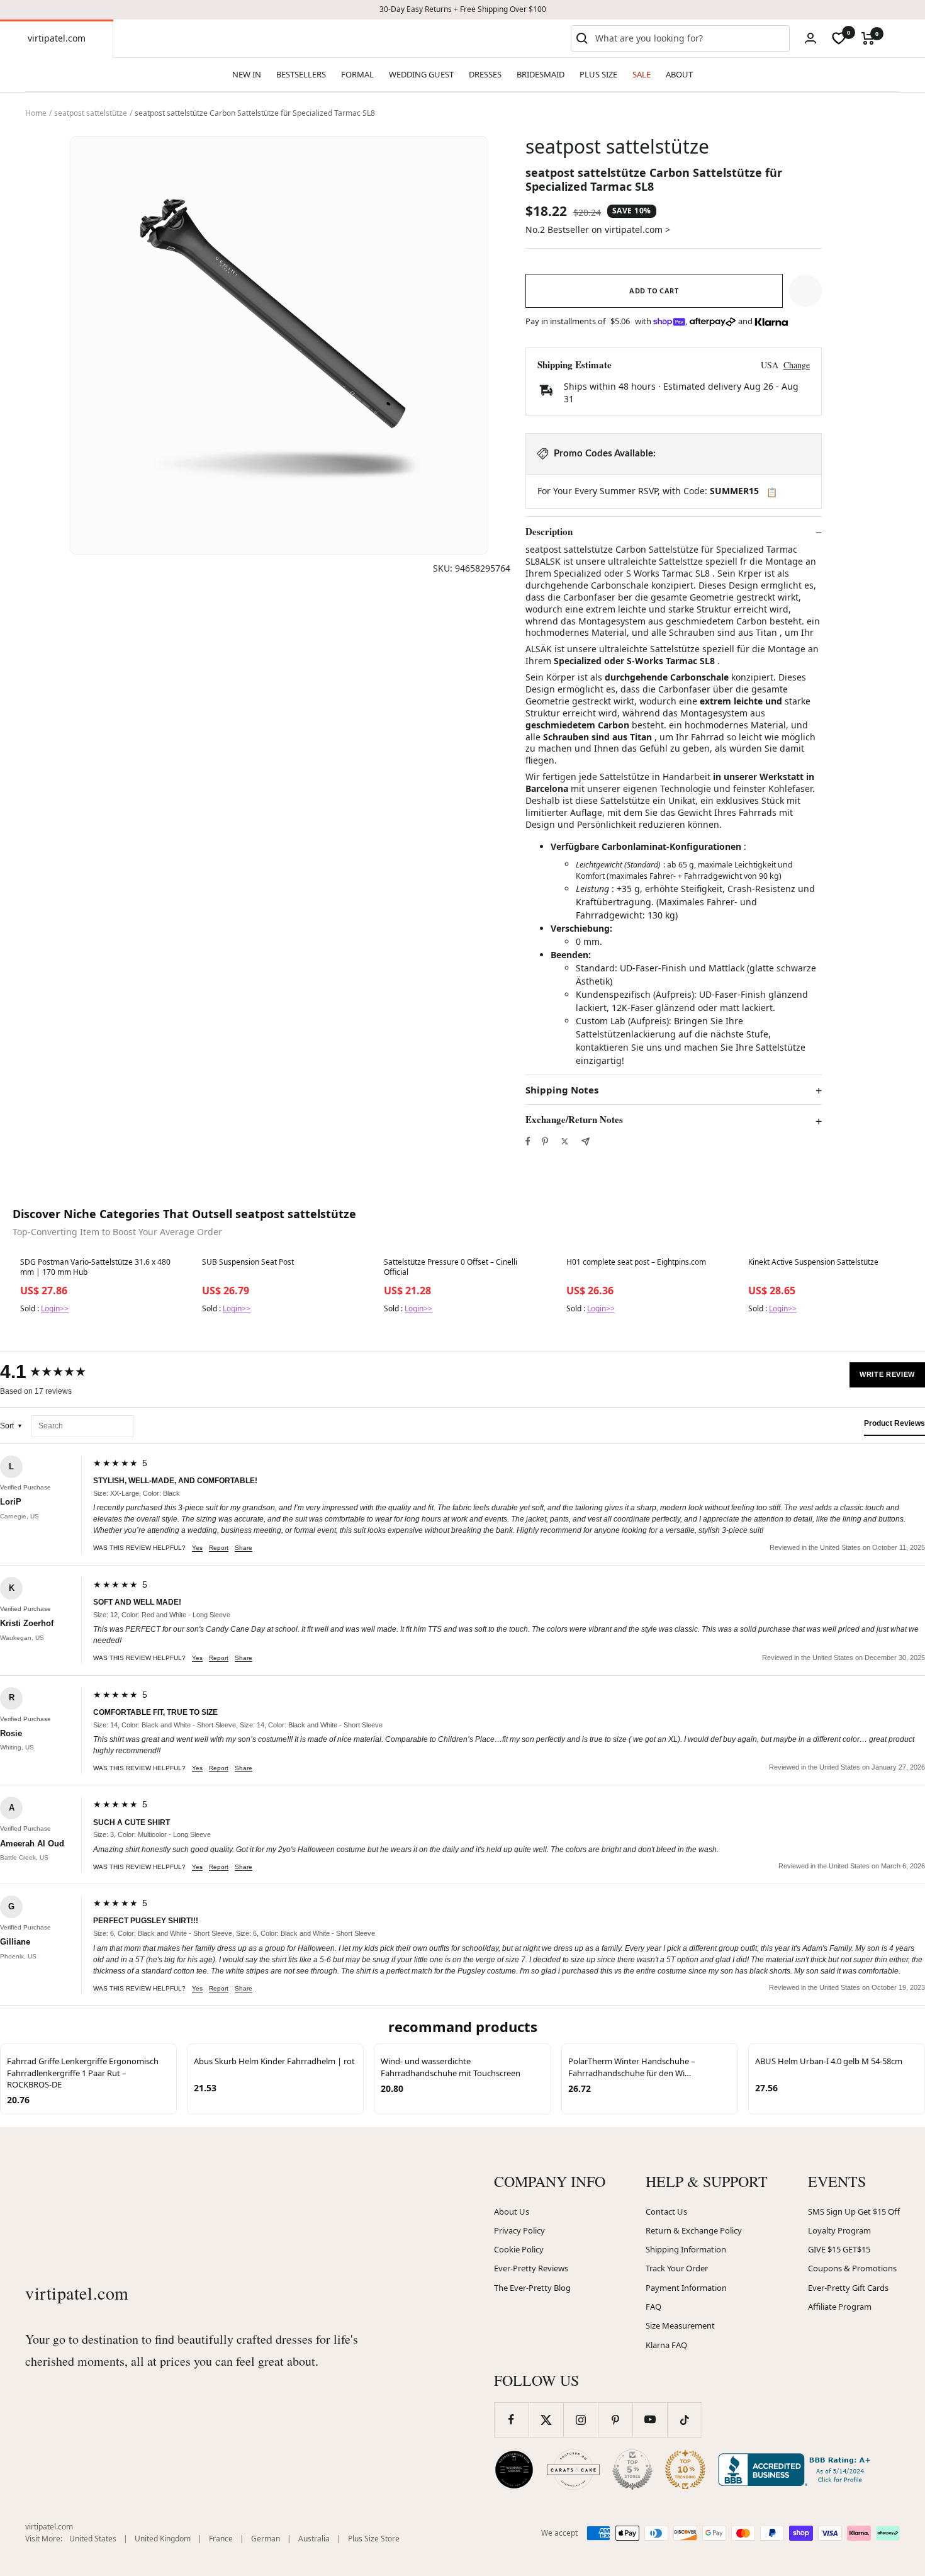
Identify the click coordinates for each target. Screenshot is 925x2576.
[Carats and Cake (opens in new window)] (573, 2470)
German (266, 2539)
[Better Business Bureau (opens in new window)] (797, 2470)
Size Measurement (680, 2325)
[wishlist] (839, 38)
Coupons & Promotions (852, 2268)
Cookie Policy (519, 2249)
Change (797, 365)
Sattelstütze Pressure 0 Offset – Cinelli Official (451, 1267)
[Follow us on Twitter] (546, 2420)
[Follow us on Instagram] (580, 2420)
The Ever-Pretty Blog (532, 2288)
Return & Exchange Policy (694, 2230)
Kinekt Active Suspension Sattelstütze (813, 1262)
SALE (642, 74)
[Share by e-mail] (586, 1142)
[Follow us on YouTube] (650, 2420)
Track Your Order (677, 2268)
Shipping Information (686, 2249)
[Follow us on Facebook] (511, 2420)
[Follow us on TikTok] (684, 2420)
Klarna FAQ (666, 2345)
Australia (314, 2539)
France (221, 2539)
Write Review (887, 1374)
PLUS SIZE (598, 74)
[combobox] (690, 38)
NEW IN (247, 74)
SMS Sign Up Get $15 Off (854, 2212)
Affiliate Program (840, 2307)
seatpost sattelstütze (91, 113)
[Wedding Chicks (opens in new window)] (514, 2470)
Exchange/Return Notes (574, 1120)
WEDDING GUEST (421, 74)
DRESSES (485, 74)
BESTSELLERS (301, 74)
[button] (805, 291)
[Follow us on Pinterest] (615, 2420)
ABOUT (679, 74)
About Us (512, 2212)
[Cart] (868, 38)
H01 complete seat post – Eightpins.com (636, 1262)
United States (93, 2539)
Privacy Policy (519, 2230)
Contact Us (666, 2212)
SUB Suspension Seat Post (248, 1262)
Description (549, 532)
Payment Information (686, 2288)
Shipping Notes (562, 1090)
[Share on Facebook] (528, 1141)
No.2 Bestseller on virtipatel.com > (598, 229)
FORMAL (357, 74)
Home (36, 113)
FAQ (653, 2307)
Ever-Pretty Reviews (531, 2268)
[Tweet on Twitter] (565, 1141)
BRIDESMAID (541, 74)
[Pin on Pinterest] (545, 1141)
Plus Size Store (374, 2539)
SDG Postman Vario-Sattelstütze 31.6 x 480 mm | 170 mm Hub (95, 1267)
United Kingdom (163, 2539)
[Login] (810, 38)
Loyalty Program (839, 2230)
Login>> (55, 1308)
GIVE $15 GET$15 (839, 2249)
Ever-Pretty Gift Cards (848, 2288)
